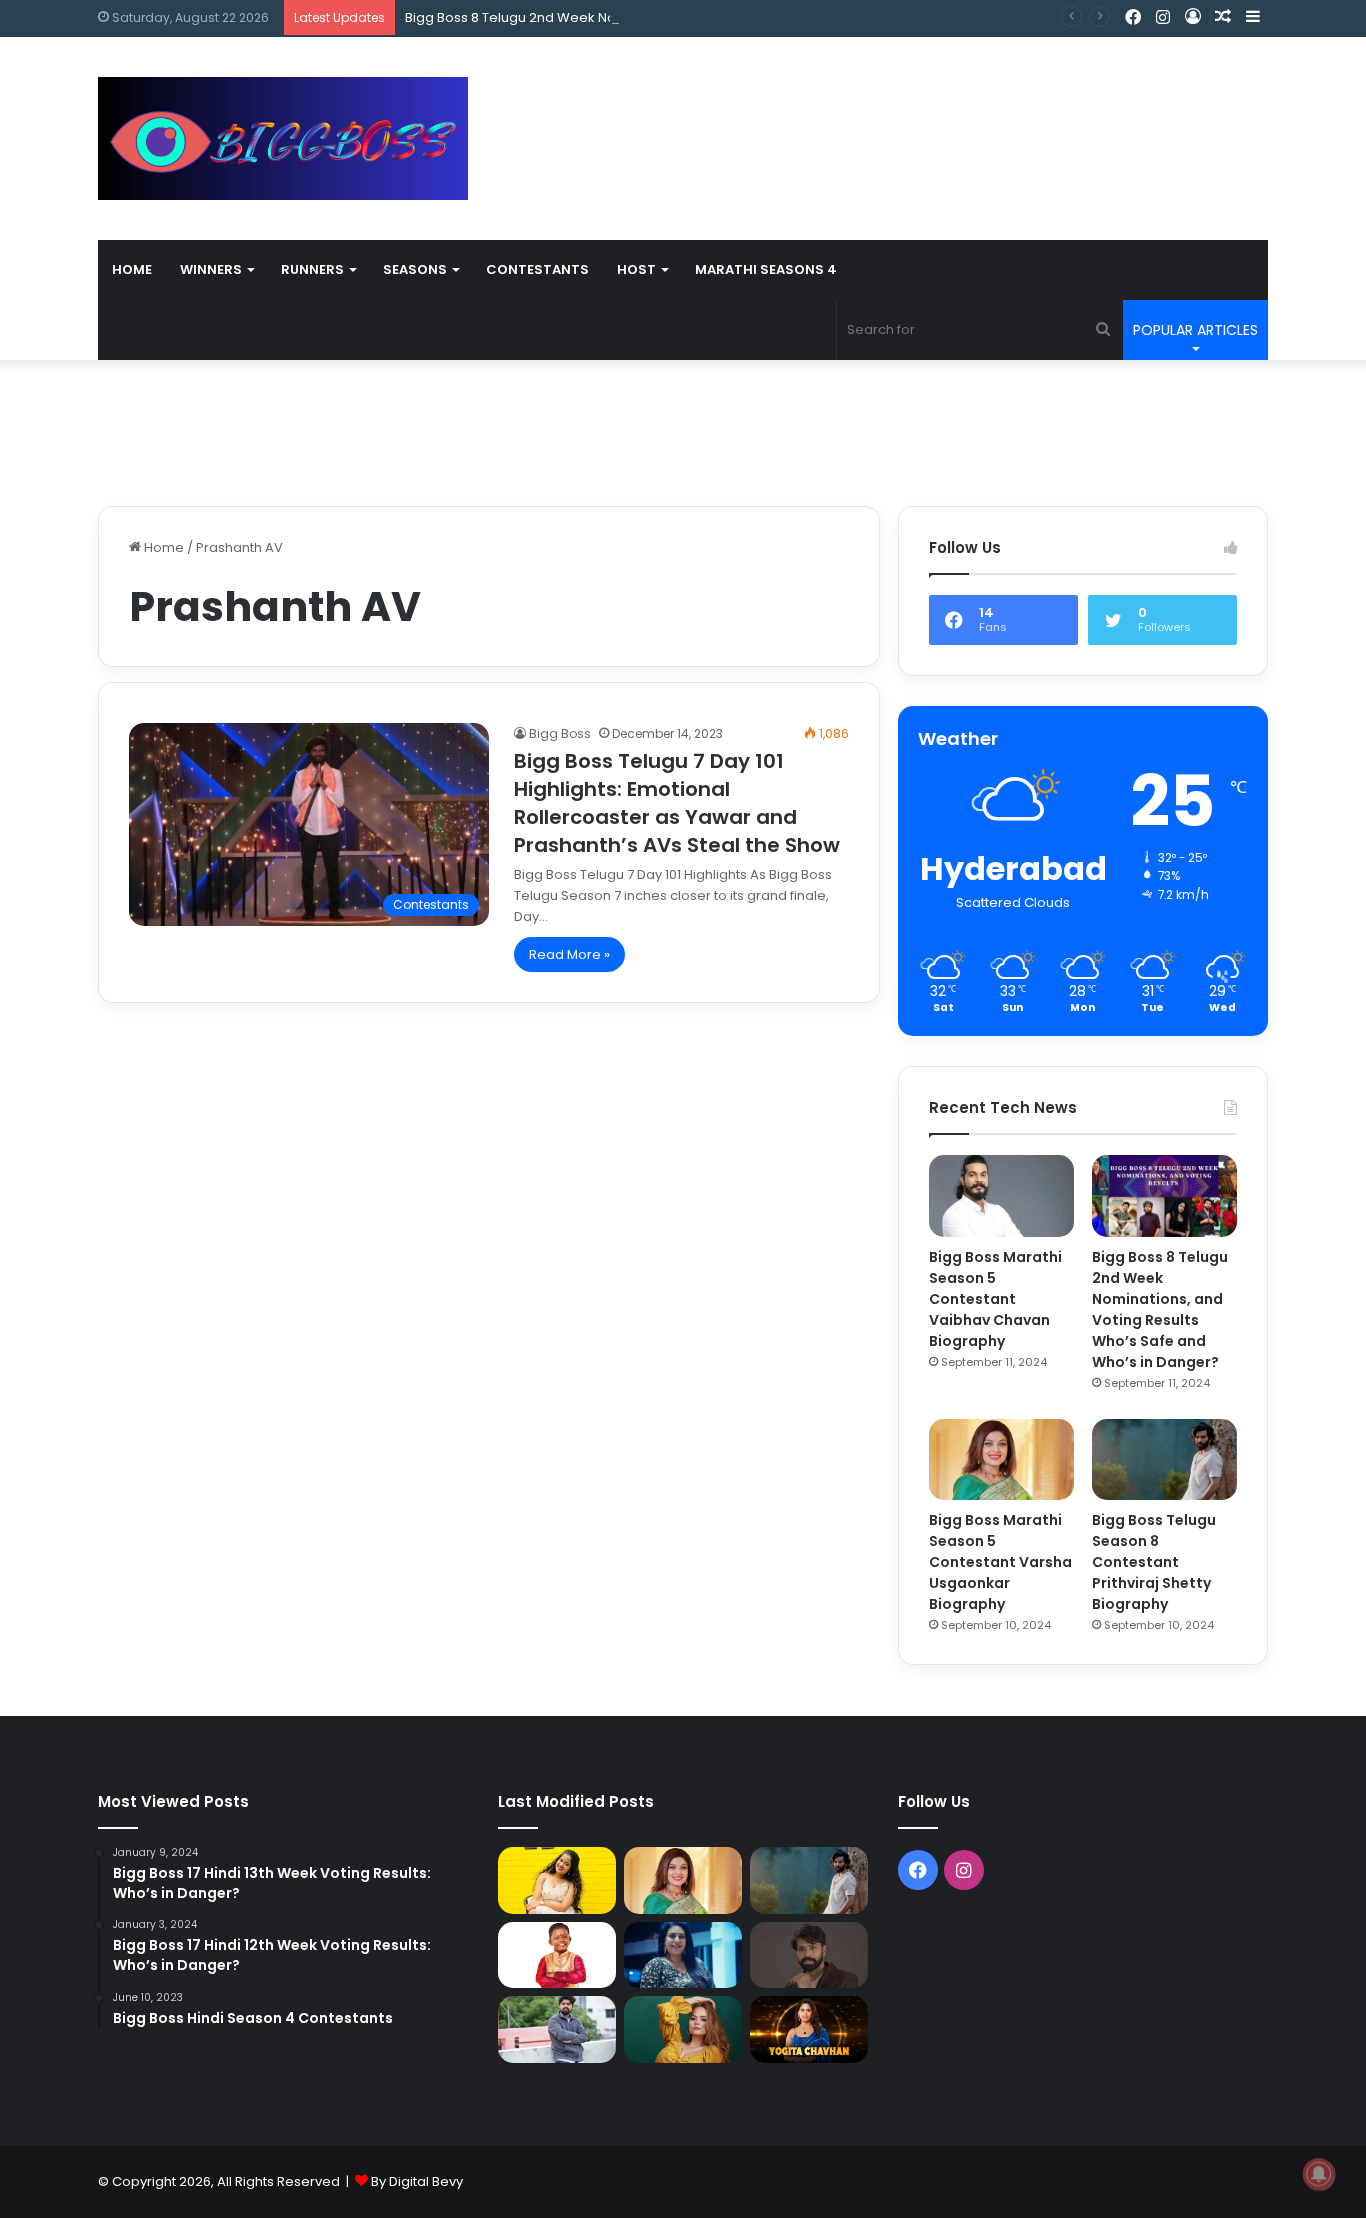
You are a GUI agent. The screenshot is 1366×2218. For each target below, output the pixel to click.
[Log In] (1193, 17)
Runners (312, 269)
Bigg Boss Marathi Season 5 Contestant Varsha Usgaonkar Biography (1000, 1562)
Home (132, 269)
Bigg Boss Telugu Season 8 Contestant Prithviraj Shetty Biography (1154, 1562)
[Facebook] (1133, 18)
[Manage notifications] (1319, 2174)
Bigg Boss (560, 733)
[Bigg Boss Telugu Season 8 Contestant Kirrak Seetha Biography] (557, 1880)
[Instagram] (1163, 18)
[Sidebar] (1253, 17)
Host (636, 269)
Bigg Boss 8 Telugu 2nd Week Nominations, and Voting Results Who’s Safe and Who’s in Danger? (716, 17)
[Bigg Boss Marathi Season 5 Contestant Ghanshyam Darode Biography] (557, 1955)
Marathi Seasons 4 (766, 269)
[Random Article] (1223, 17)
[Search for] (1103, 330)
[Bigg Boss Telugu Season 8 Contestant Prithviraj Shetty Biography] (1164, 1460)
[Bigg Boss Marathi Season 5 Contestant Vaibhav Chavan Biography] (1001, 1196)
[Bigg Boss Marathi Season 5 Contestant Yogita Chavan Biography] (809, 2029)
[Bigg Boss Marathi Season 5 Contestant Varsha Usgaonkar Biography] (1001, 1460)
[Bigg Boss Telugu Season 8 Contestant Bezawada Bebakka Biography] (683, 1955)
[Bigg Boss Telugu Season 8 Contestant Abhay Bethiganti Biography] (557, 2029)
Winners (211, 269)
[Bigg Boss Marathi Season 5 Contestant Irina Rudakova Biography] (683, 2029)
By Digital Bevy (417, 2181)
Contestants (537, 269)
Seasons (415, 269)
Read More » (569, 954)
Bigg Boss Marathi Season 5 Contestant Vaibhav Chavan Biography (995, 1299)
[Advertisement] (883, 102)
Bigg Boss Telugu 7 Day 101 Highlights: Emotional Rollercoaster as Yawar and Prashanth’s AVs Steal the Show (677, 803)
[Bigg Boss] (283, 138)
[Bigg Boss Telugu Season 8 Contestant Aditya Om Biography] (809, 1955)
